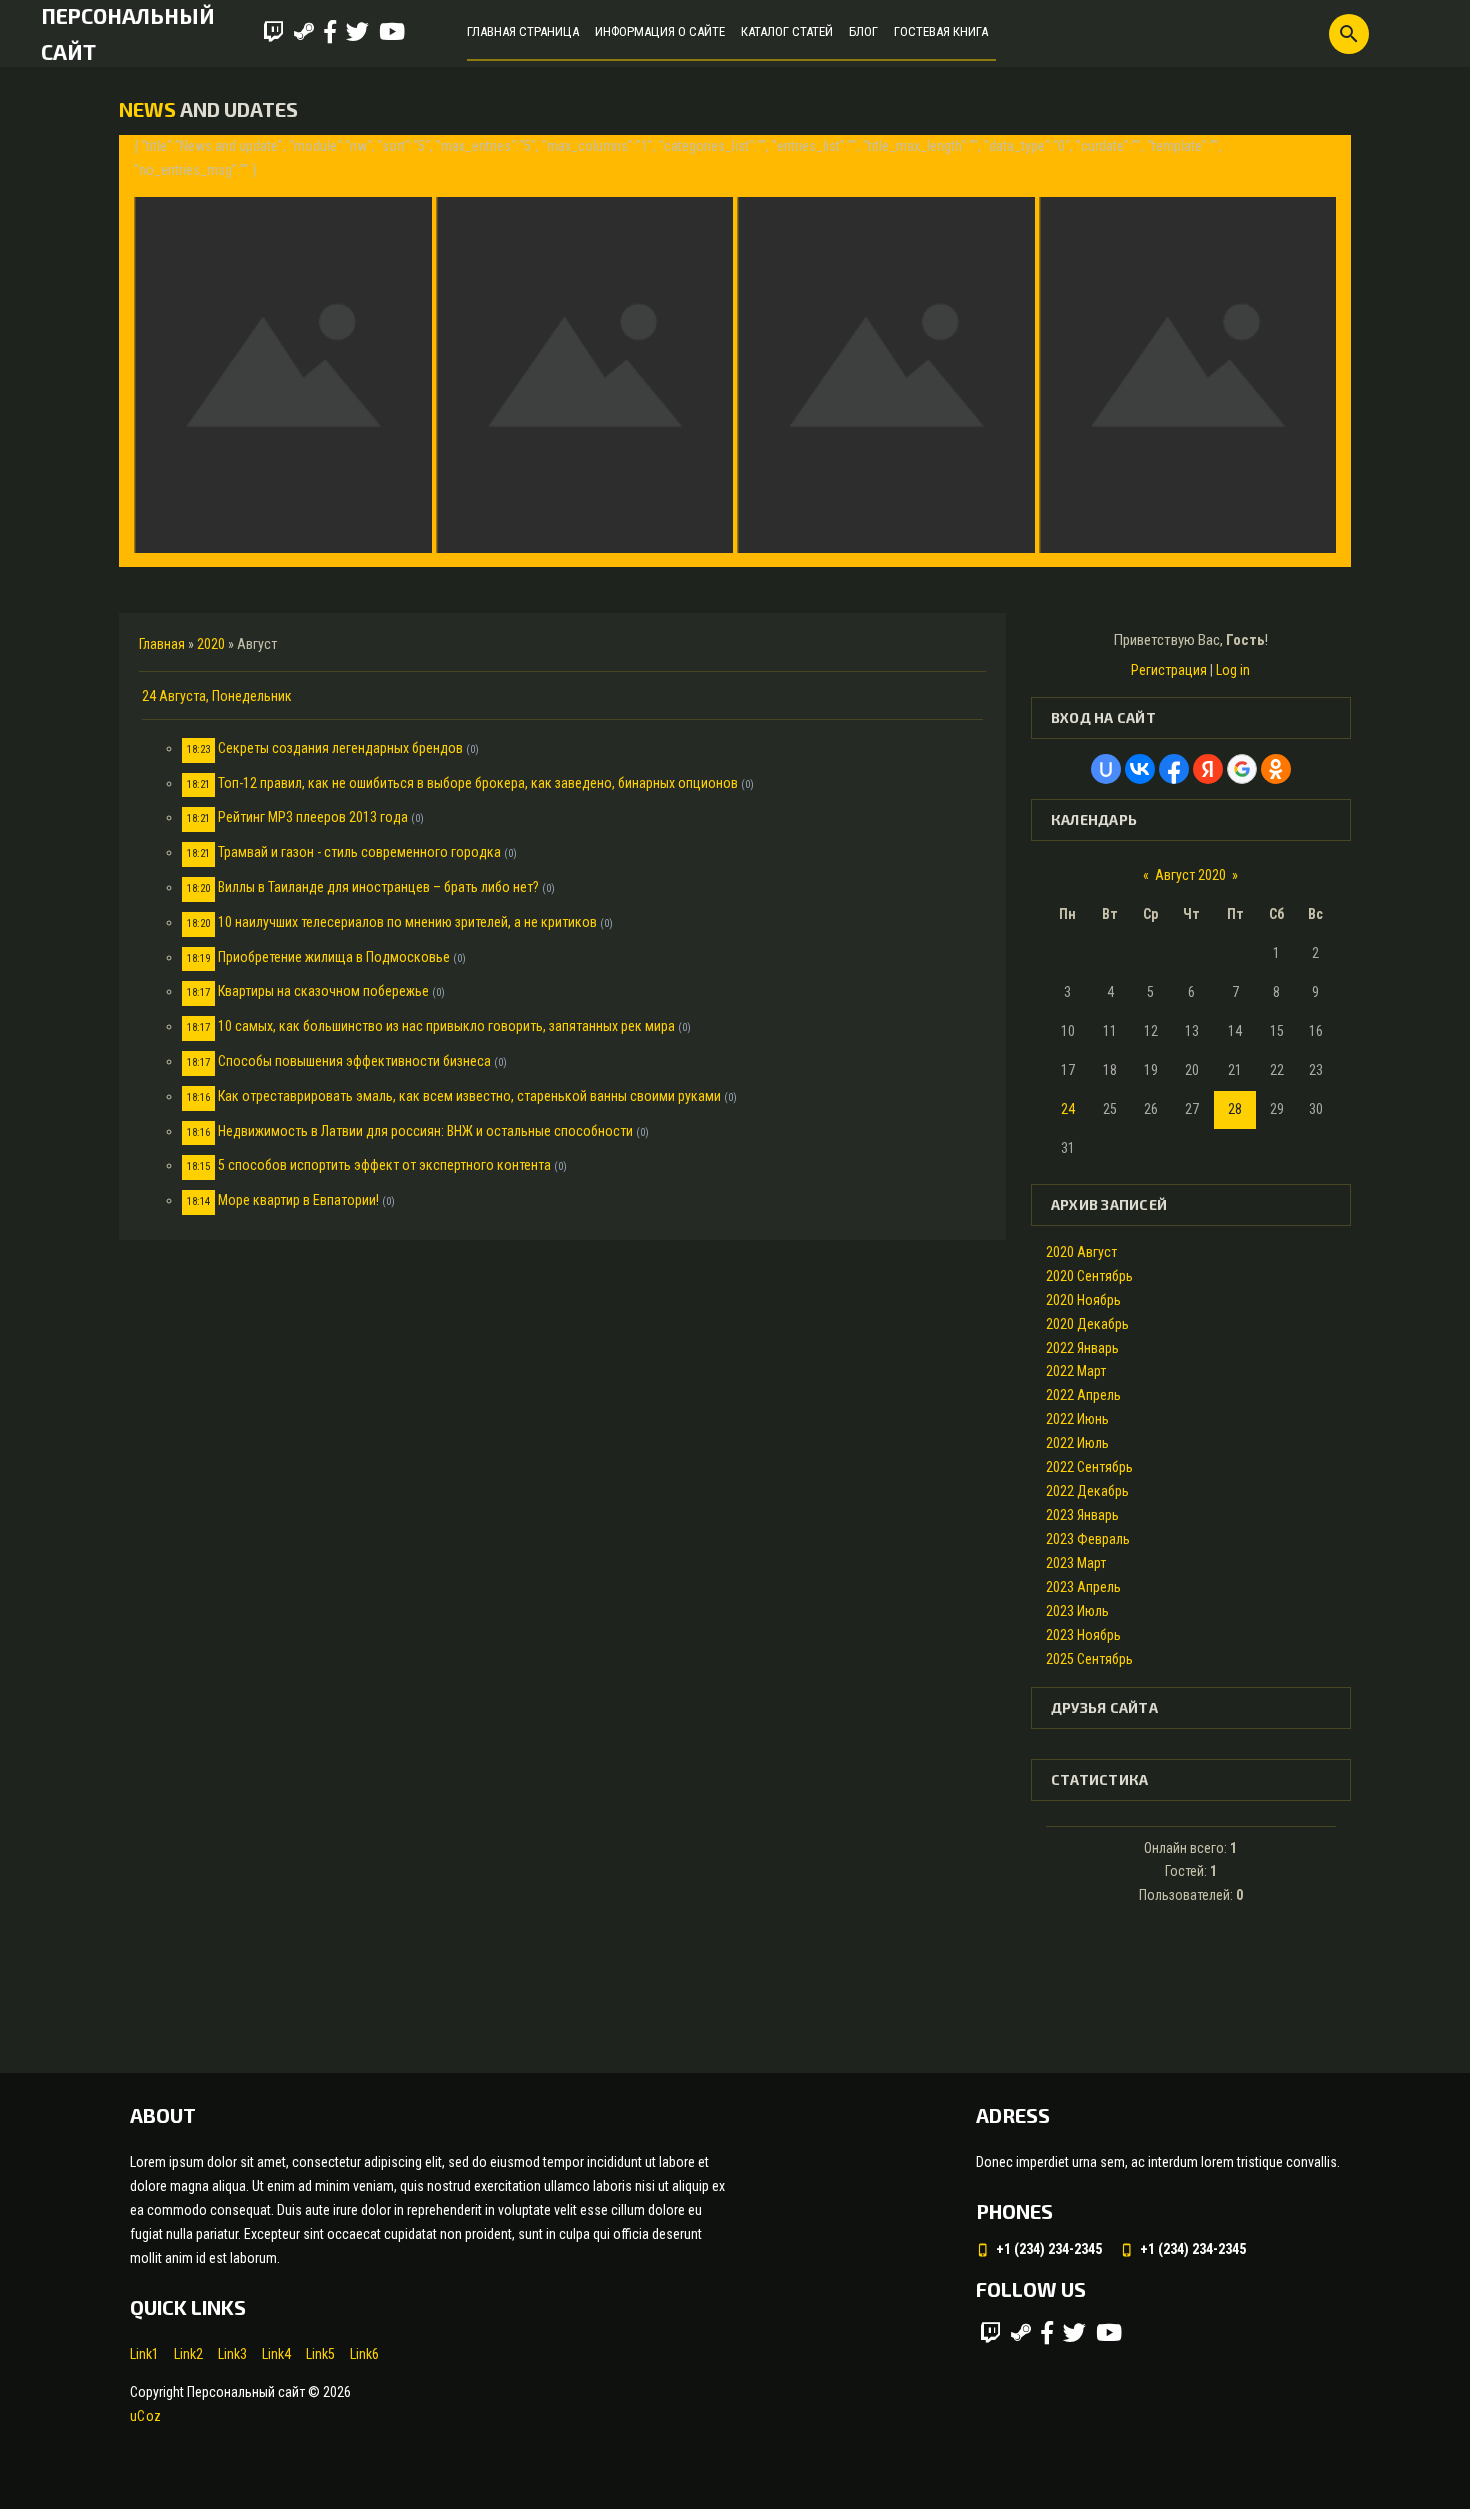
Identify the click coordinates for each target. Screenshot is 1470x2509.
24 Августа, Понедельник (217, 696)
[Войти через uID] (1106, 769)
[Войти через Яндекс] (1208, 769)
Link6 (364, 2354)
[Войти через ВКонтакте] (1140, 769)
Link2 (188, 2354)
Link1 (144, 2354)
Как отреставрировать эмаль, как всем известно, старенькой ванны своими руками (469, 1096)
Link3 (232, 2354)
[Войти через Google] (1242, 769)
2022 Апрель (1083, 1395)
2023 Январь (1082, 1515)
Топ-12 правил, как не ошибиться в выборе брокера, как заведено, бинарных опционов (478, 783)
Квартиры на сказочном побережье (323, 991)
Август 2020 (1190, 875)
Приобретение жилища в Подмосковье (334, 957)
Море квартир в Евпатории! (298, 1200)
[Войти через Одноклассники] (1276, 769)
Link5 (320, 2354)
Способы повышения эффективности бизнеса (354, 1061)
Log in (1233, 670)
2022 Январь (1082, 1348)
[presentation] (151, 350)
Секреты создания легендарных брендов (340, 748)
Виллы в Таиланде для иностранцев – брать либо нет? (378, 887)
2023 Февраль (1088, 1539)
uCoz (145, 2416)
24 (1068, 1109)
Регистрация (1169, 670)
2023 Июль (1077, 1611)
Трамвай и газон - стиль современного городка (359, 852)
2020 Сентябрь (1089, 1276)
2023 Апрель (1083, 1587)
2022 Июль (1077, 1443)
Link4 (276, 2354)
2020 (211, 644)
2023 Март (1076, 1563)
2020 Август (1081, 1252)
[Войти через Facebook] (1174, 769)
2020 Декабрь (1087, 1324)
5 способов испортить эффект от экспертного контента (384, 1165)
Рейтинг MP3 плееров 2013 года (313, 817)
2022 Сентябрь (1089, 1467)
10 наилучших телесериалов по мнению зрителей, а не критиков (407, 922)
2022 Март (1076, 1371)
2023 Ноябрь (1083, 1635)
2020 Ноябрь (1083, 1300)
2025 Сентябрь (1089, 1659)
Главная (162, 644)
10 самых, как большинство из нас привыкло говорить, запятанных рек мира (446, 1026)
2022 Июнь (1077, 1419)
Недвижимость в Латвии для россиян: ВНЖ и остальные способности (425, 1131)
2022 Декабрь (1087, 1491)
